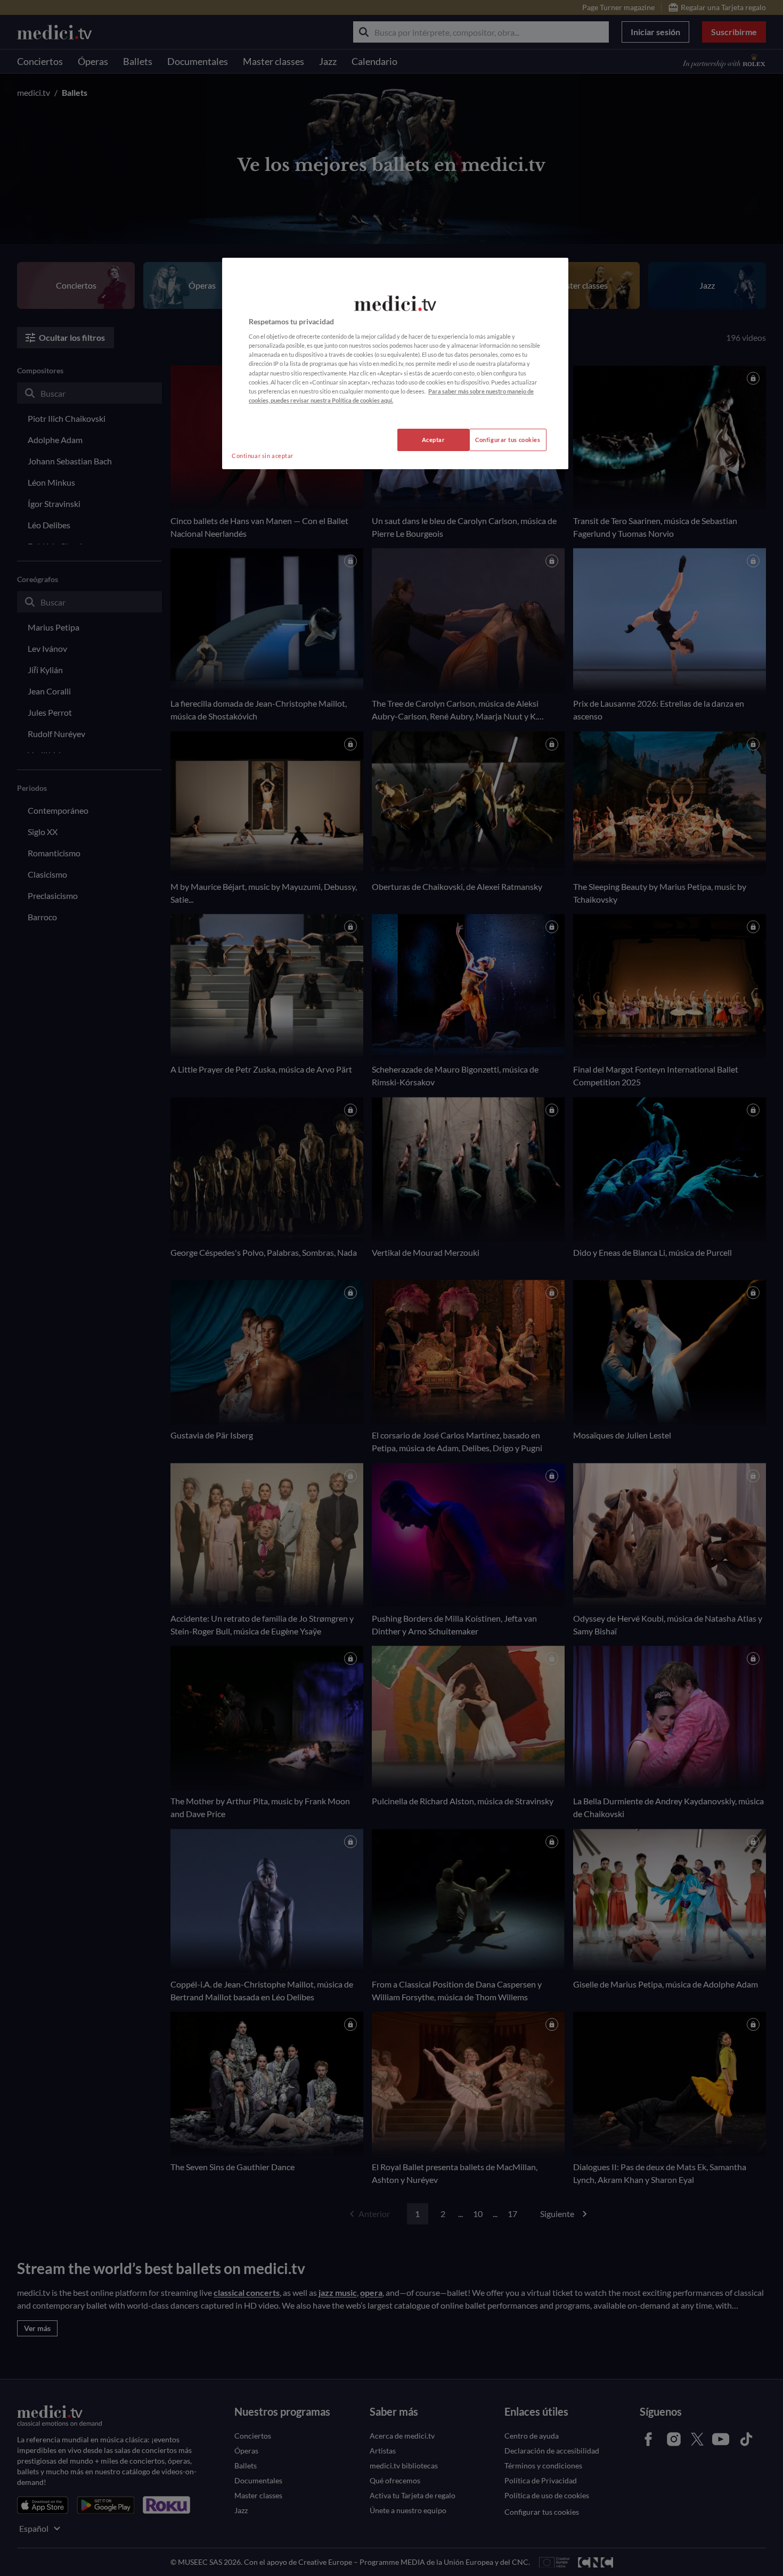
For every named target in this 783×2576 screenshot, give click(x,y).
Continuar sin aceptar (263, 456)
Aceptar (434, 440)
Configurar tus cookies (508, 440)
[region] (395, 363)
